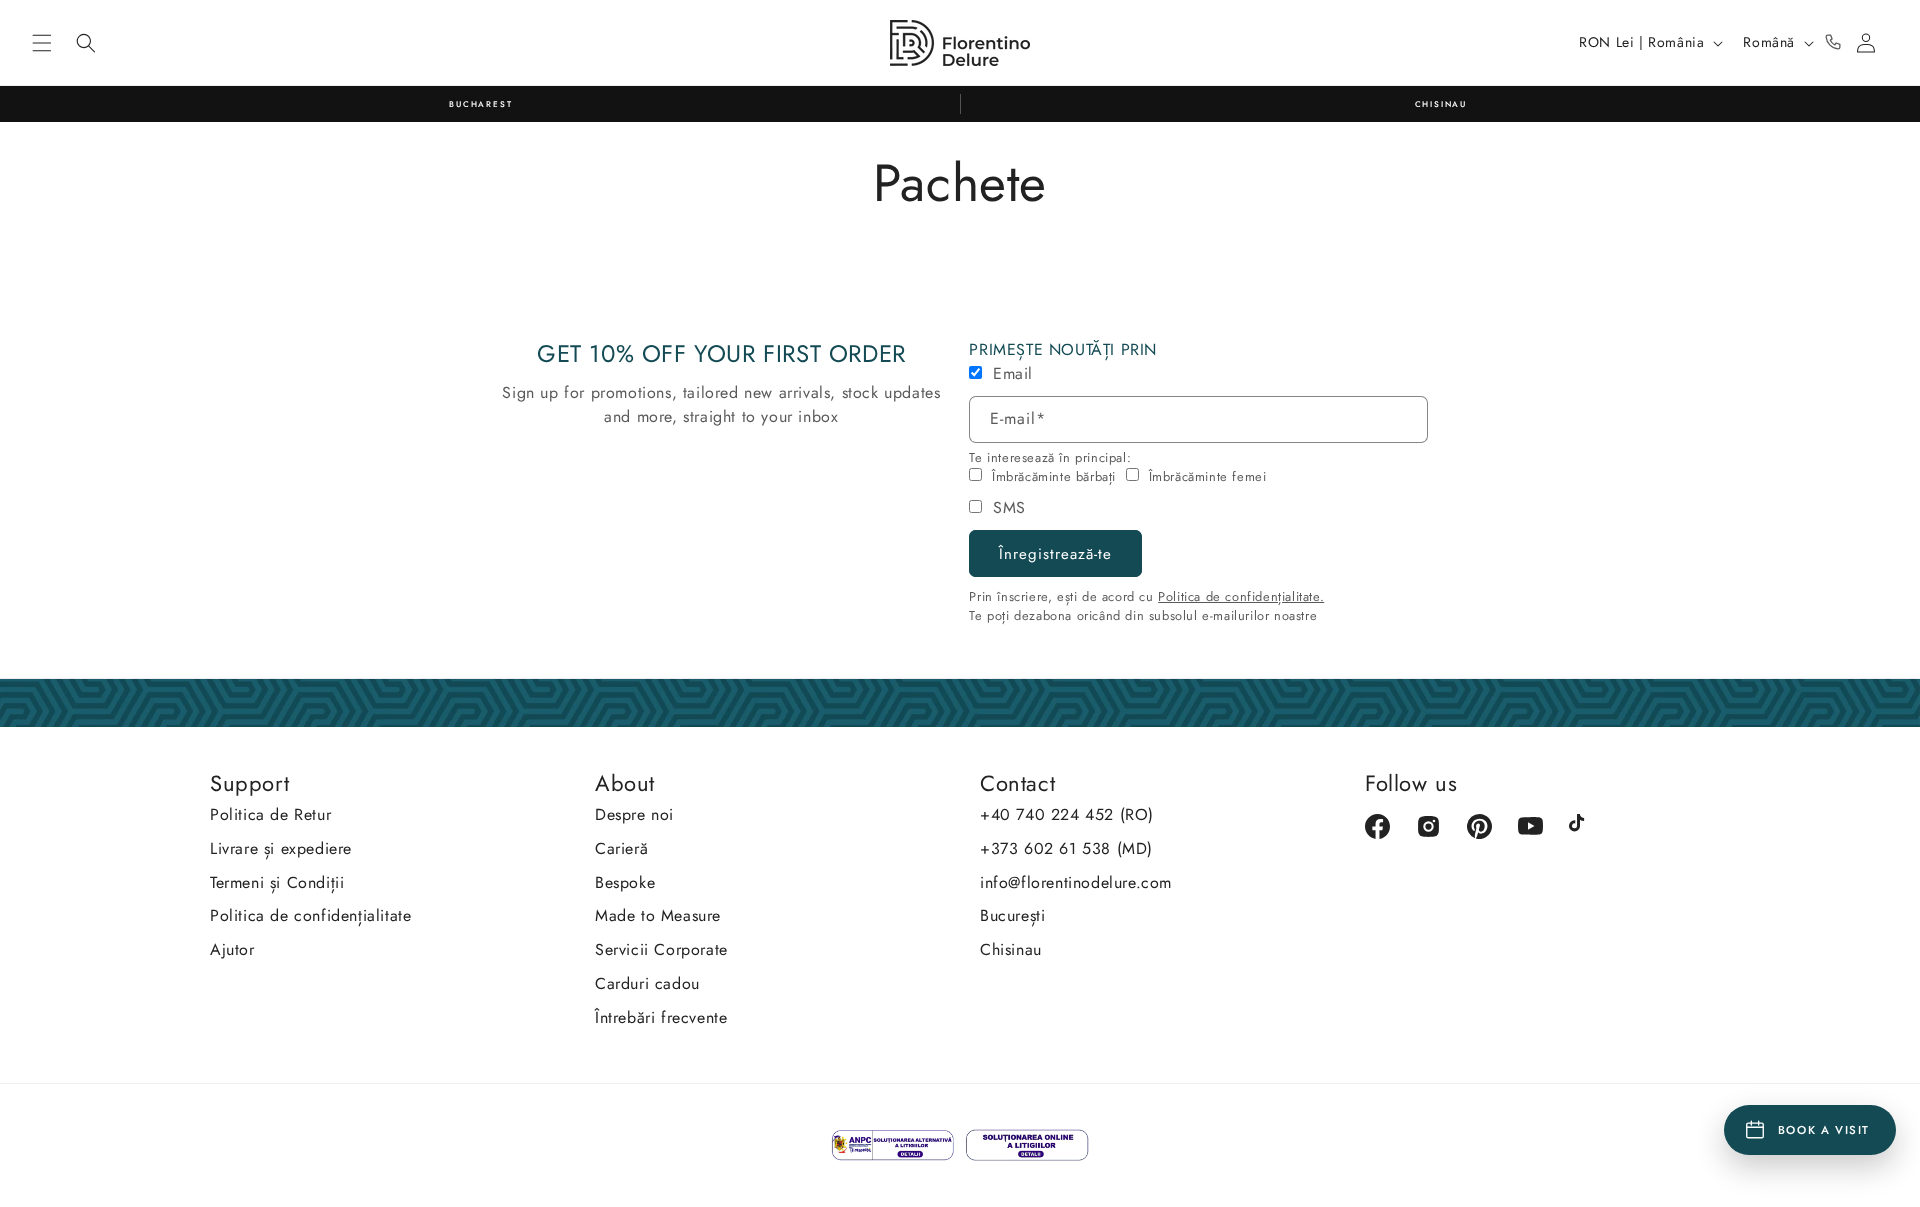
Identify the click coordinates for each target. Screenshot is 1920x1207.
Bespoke (625, 882)
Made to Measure (658, 915)
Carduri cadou (647, 983)
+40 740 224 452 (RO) (1067, 814)
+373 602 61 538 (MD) (1066, 848)
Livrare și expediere (281, 848)
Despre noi (634, 814)
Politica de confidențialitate (310, 915)
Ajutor (232, 949)
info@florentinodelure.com (1076, 882)
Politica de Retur (270, 814)
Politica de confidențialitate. (1241, 596)
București (1012, 915)
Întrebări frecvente (661, 1017)
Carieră (621, 848)
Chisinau (1011, 949)
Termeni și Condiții (277, 882)
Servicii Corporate (661, 949)
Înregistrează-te (1055, 554)
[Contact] (1833, 43)
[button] (42, 43)
